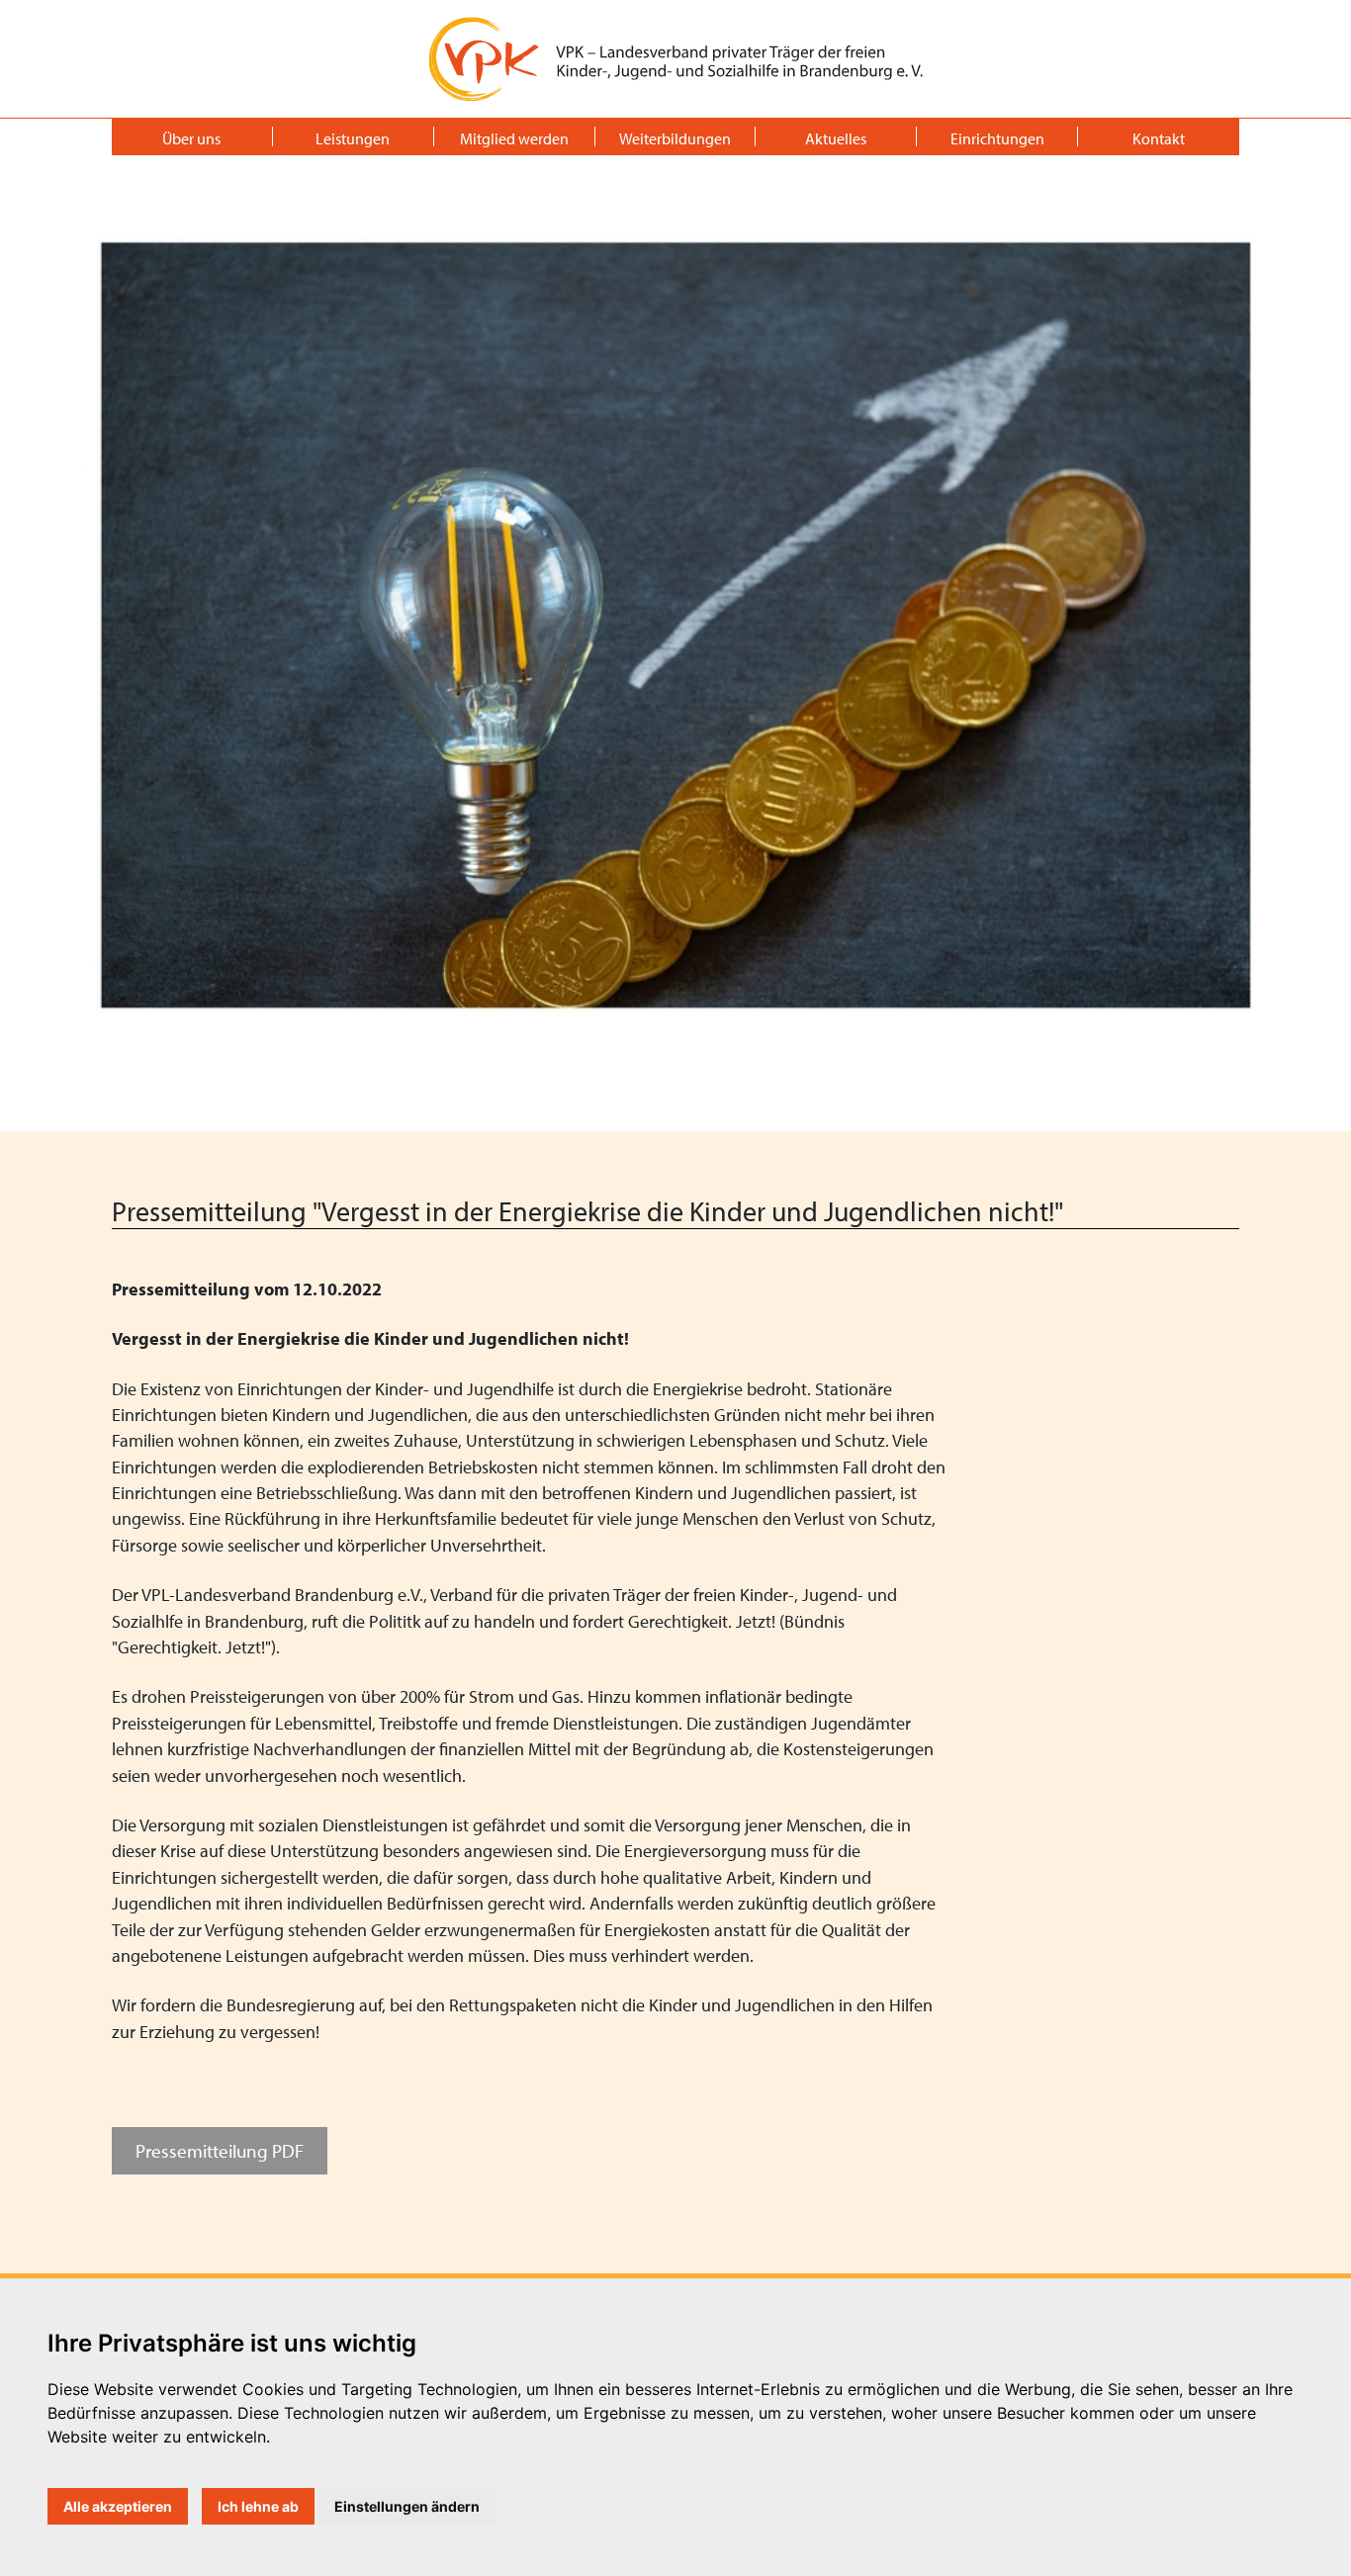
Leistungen (353, 138)
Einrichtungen (997, 138)
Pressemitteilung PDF (220, 2150)
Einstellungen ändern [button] (407, 2506)
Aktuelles (836, 138)
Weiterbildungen (675, 138)
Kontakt (1159, 138)
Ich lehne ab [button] (258, 2506)
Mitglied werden (514, 138)
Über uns (191, 138)
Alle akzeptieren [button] (118, 2506)
